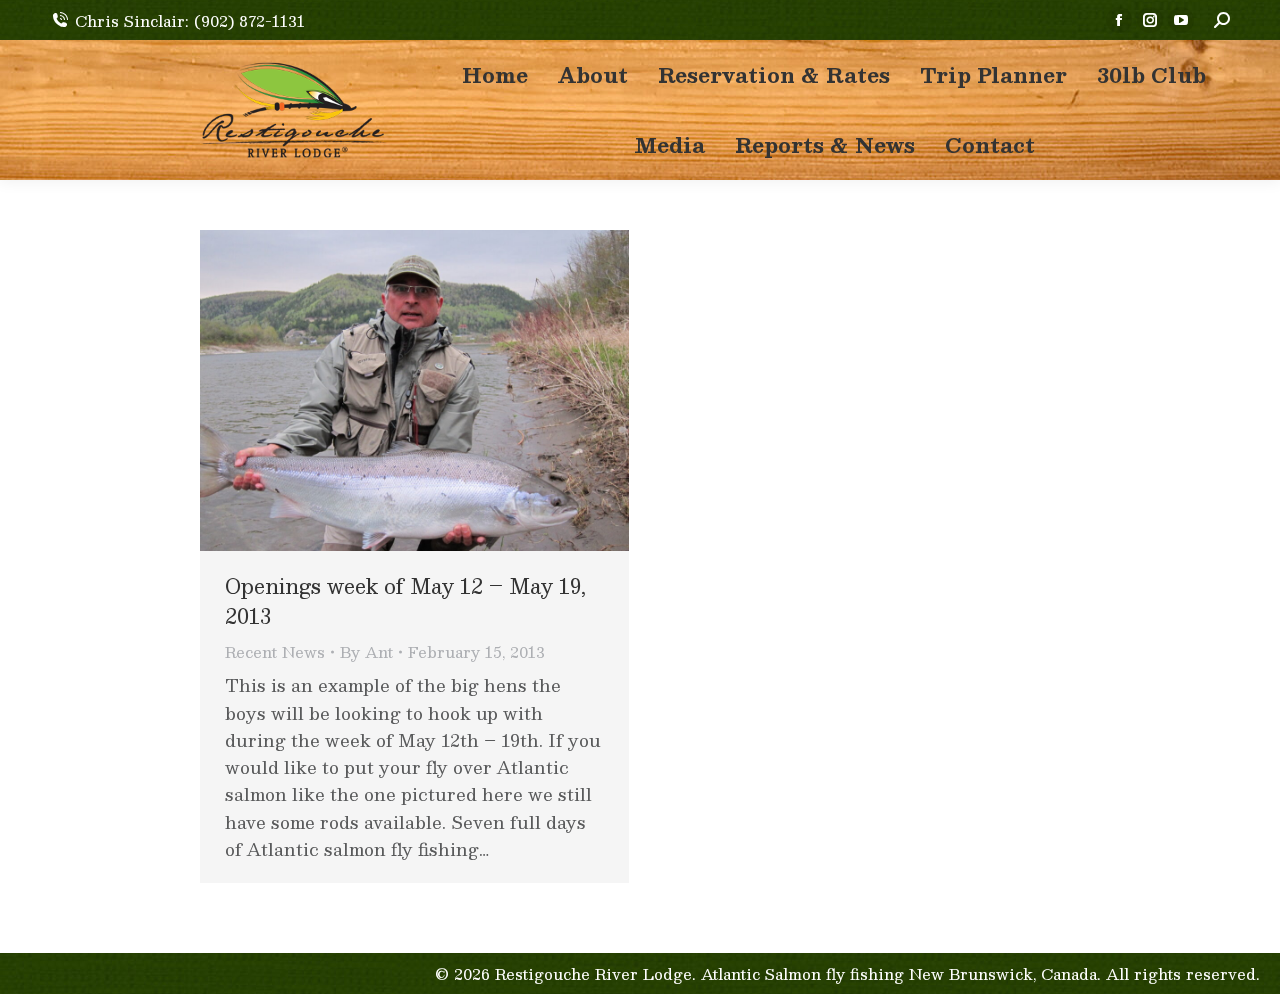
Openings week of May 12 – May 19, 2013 (405, 601)
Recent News (275, 651)
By (366, 651)
